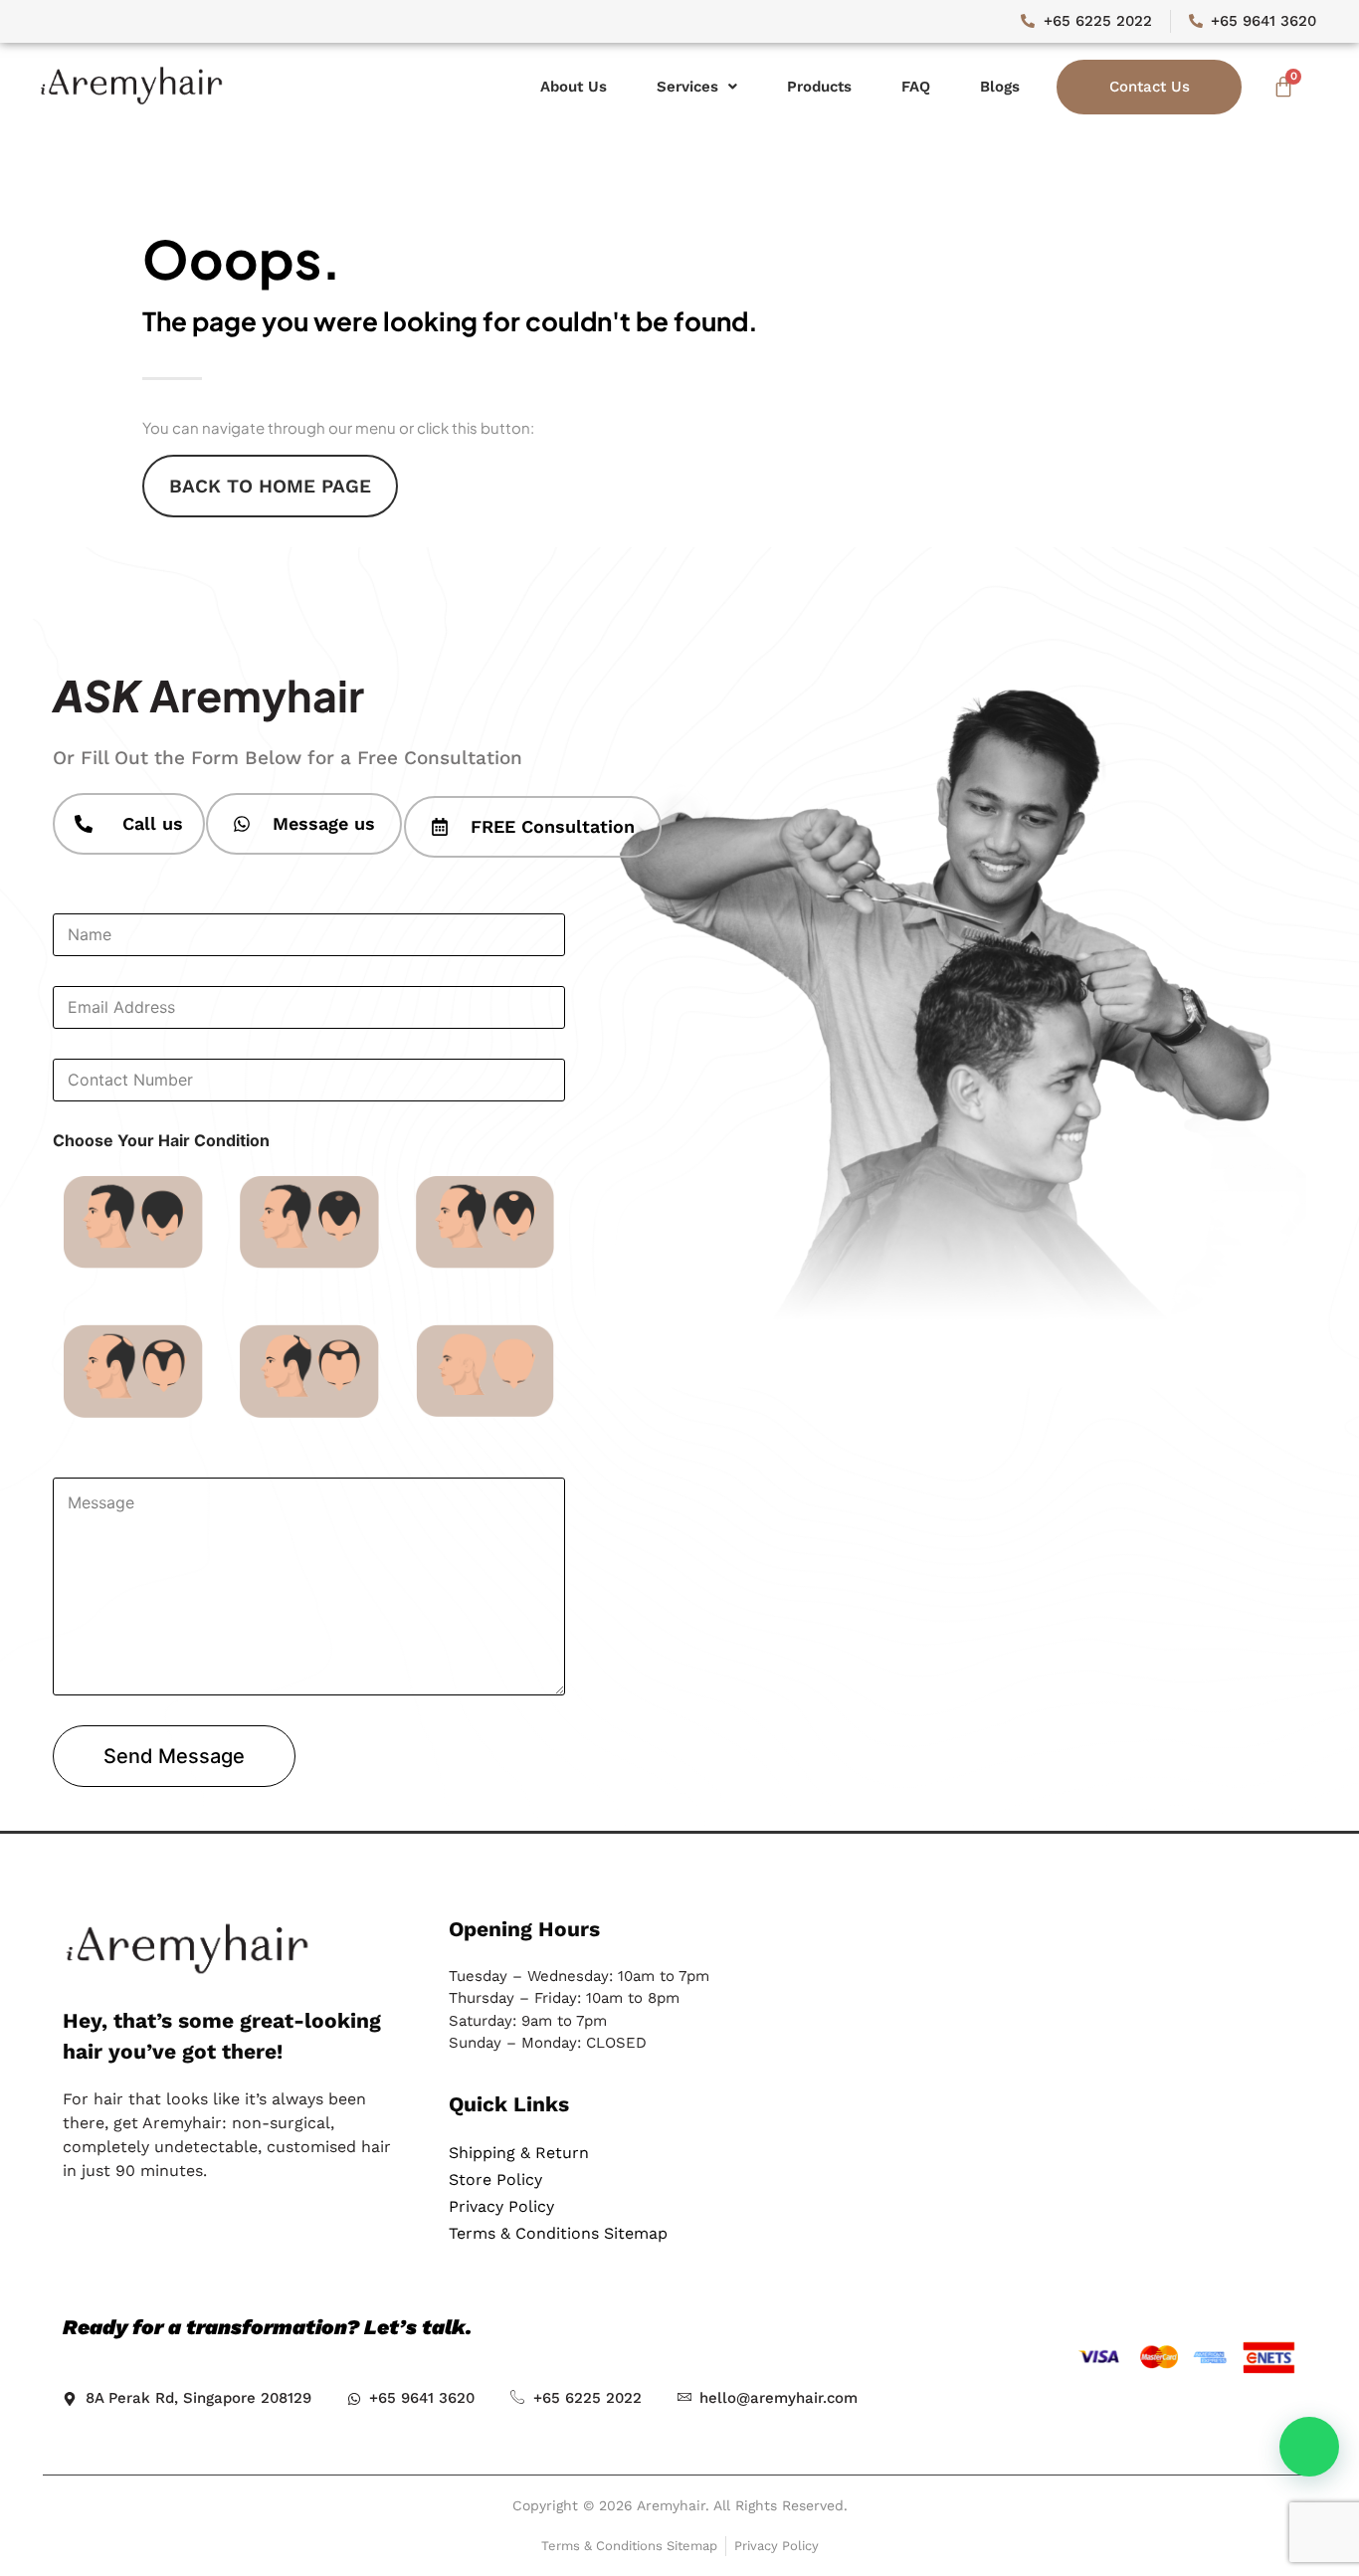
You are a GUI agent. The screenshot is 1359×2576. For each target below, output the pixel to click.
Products (819, 87)
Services (687, 87)
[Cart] (1283, 87)
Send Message (174, 1756)
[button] (697, 87)
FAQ (916, 87)
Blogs (1000, 87)
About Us (574, 87)
